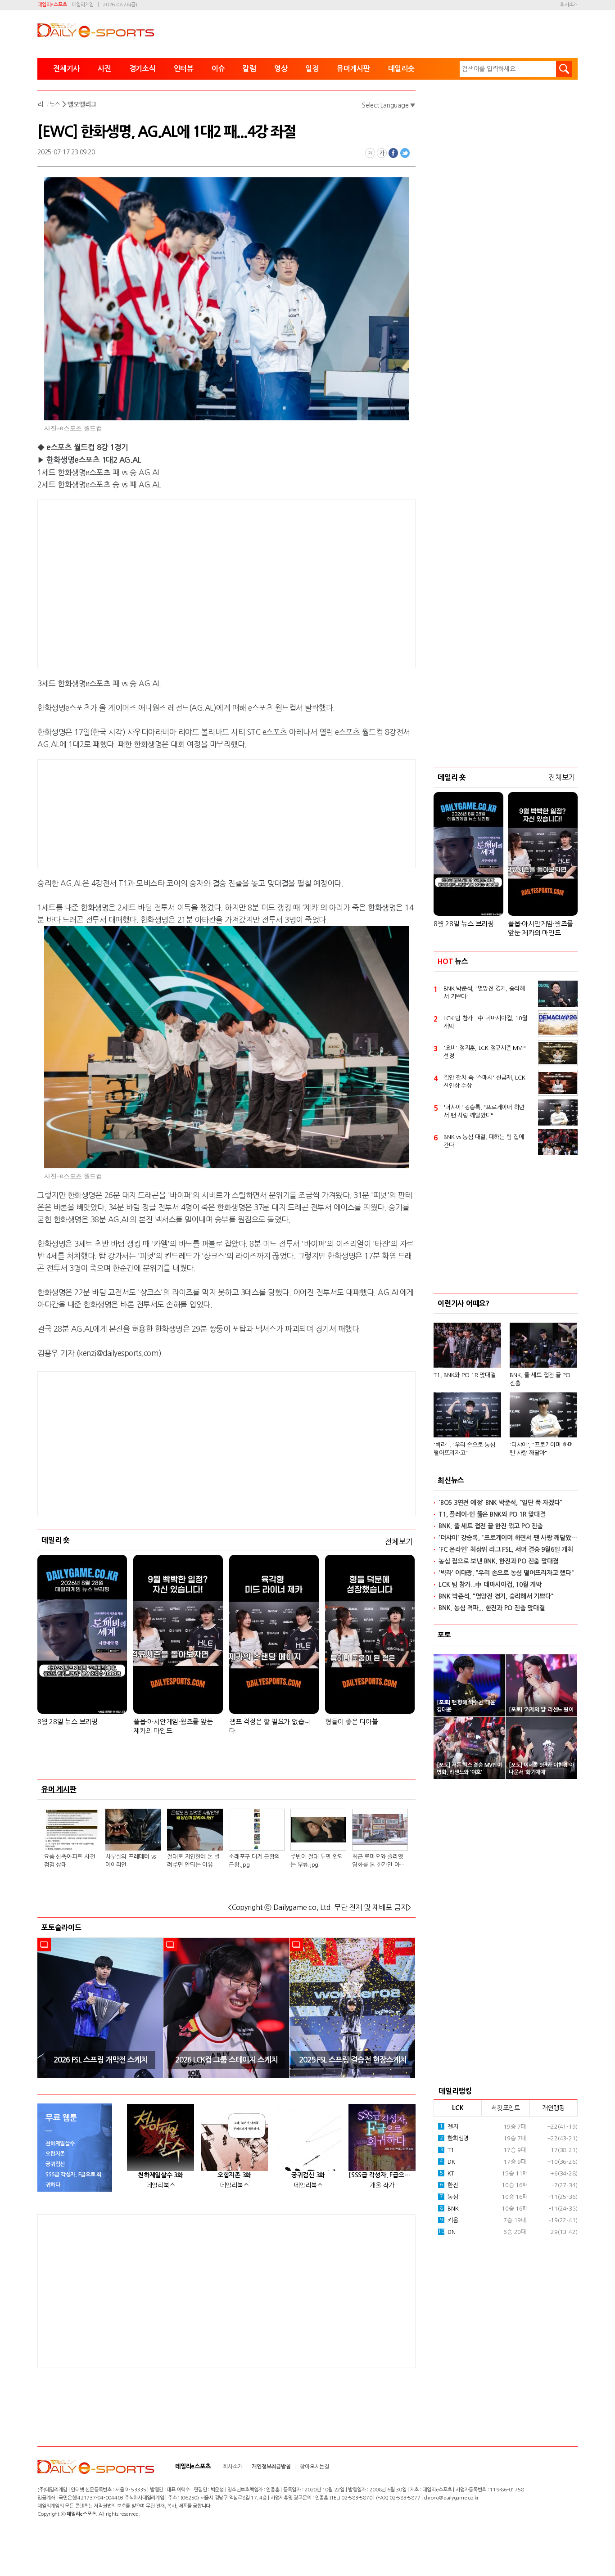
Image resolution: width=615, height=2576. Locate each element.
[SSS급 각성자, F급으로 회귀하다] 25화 (382, 2175)
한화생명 (454, 2138)
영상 (281, 69)
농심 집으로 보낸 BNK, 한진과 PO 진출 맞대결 (498, 1561)
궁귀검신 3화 (308, 2175)
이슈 (218, 69)
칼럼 (249, 69)
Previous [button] (47, 2008)
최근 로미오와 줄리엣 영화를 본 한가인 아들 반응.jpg (378, 1861)
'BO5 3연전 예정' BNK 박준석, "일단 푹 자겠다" (500, 1503)
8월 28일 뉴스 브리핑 (68, 1722)
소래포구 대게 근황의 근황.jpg (254, 1861)
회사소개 (569, 5)
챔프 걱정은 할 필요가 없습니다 (270, 1726)
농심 (449, 2197)
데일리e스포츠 (52, 5)
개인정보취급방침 (271, 2467)
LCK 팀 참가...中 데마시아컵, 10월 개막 (485, 1022)
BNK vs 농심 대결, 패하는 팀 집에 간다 (484, 1141)
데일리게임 (83, 5)
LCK (458, 2108)
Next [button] (406, 2008)
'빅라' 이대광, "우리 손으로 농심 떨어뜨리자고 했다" (506, 1573)
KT (447, 2173)
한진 (449, 2185)
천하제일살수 (60, 2144)
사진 (104, 69)
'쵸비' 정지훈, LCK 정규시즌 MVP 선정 (484, 1052)
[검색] (564, 69)
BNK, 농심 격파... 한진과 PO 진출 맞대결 (491, 1608)
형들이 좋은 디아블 (352, 1722)
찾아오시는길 (314, 2467)
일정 (312, 69)
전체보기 (399, 1542)
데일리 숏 (56, 1540)
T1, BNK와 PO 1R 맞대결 (465, 1375)
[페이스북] (393, 153)
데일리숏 (401, 69)
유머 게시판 (59, 1789)
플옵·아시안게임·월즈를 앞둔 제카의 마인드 (173, 1726)
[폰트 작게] (370, 153)
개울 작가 (382, 2185)
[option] (100, 2008)
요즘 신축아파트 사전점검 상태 (69, 1861)
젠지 (449, 2127)
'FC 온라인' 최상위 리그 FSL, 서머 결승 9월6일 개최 (506, 1549)
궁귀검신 (55, 2164)
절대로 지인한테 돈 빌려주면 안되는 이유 (193, 1861)
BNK (449, 2209)
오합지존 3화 (234, 2175)
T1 (447, 2150)
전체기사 (66, 69)
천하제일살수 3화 (161, 2175)
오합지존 (55, 2154)
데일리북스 (161, 2185)
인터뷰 (184, 69)
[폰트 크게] (382, 153)
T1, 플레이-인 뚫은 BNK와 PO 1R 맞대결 (492, 1514)
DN (447, 2232)
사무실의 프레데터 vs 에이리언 (131, 1861)
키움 (449, 2220)
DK (448, 2162)
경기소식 (142, 69)
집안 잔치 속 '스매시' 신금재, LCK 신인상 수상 (484, 1082)
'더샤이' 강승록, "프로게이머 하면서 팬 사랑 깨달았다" (484, 1111)
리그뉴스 (49, 104)
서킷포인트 (506, 2108)
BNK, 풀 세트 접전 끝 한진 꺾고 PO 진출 (491, 1526)
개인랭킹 (554, 2108)
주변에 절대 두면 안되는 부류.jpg (317, 1861)
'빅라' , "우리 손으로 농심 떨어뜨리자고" (464, 1449)
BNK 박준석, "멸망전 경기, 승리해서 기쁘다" (484, 993)
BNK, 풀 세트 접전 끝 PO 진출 (540, 1379)
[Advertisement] (154, 582)
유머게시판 (353, 69)
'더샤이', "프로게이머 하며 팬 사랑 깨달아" (541, 1449)
